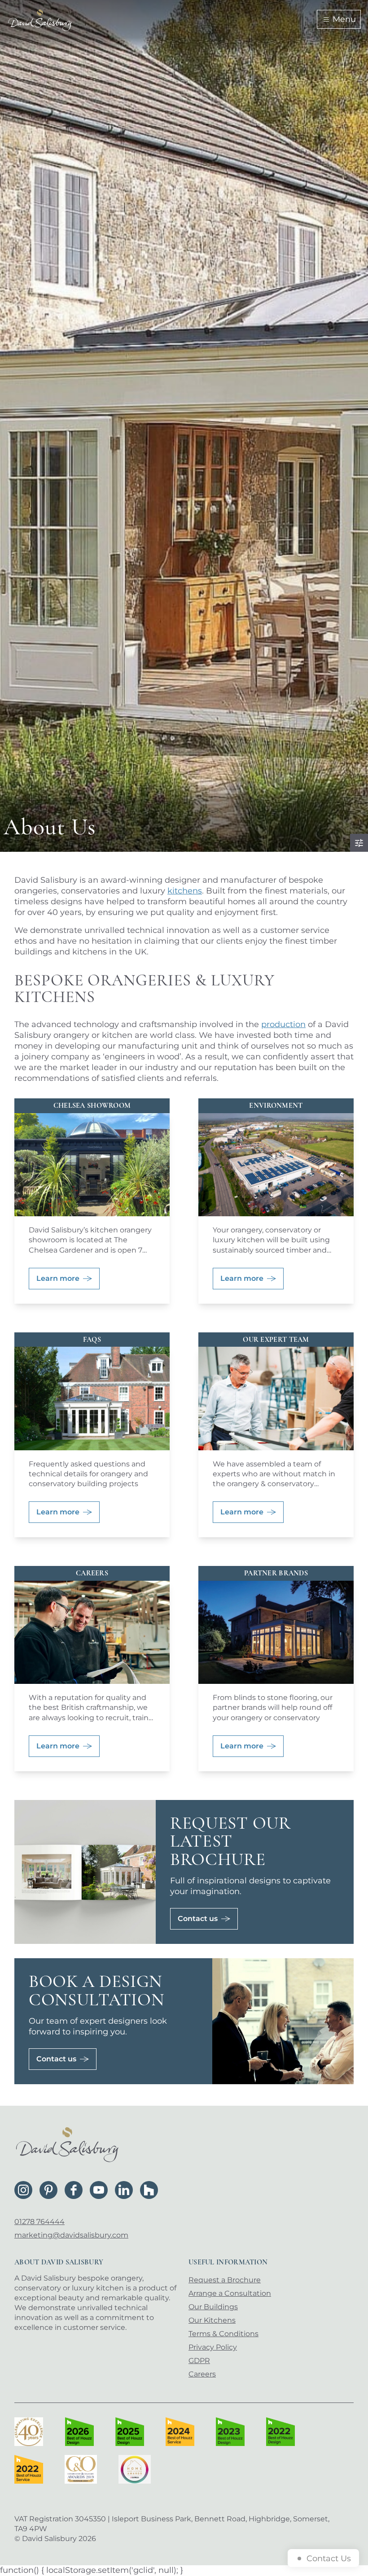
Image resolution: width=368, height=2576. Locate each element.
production (283, 1024)
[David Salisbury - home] (40, 19)
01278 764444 (39, 2222)
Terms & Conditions (223, 2334)
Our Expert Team (276, 1340)
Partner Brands (276, 1573)
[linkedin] (124, 2190)
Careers (92, 1573)
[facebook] (74, 2190)
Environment (276, 1106)
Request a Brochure (225, 2280)
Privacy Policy (213, 2347)
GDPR (199, 2361)
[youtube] (99, 2190)
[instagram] (23, 2190)
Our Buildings (213, 2307)
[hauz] (149, 2190)
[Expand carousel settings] (359, 843)
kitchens (185, 891)
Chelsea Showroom (92, 1106)
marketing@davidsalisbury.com (71, 2235)
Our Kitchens (212, 2320)
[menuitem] (267, 2280)
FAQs (92, 1340)
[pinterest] (48, 2190)
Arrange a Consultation (230, 2293)
